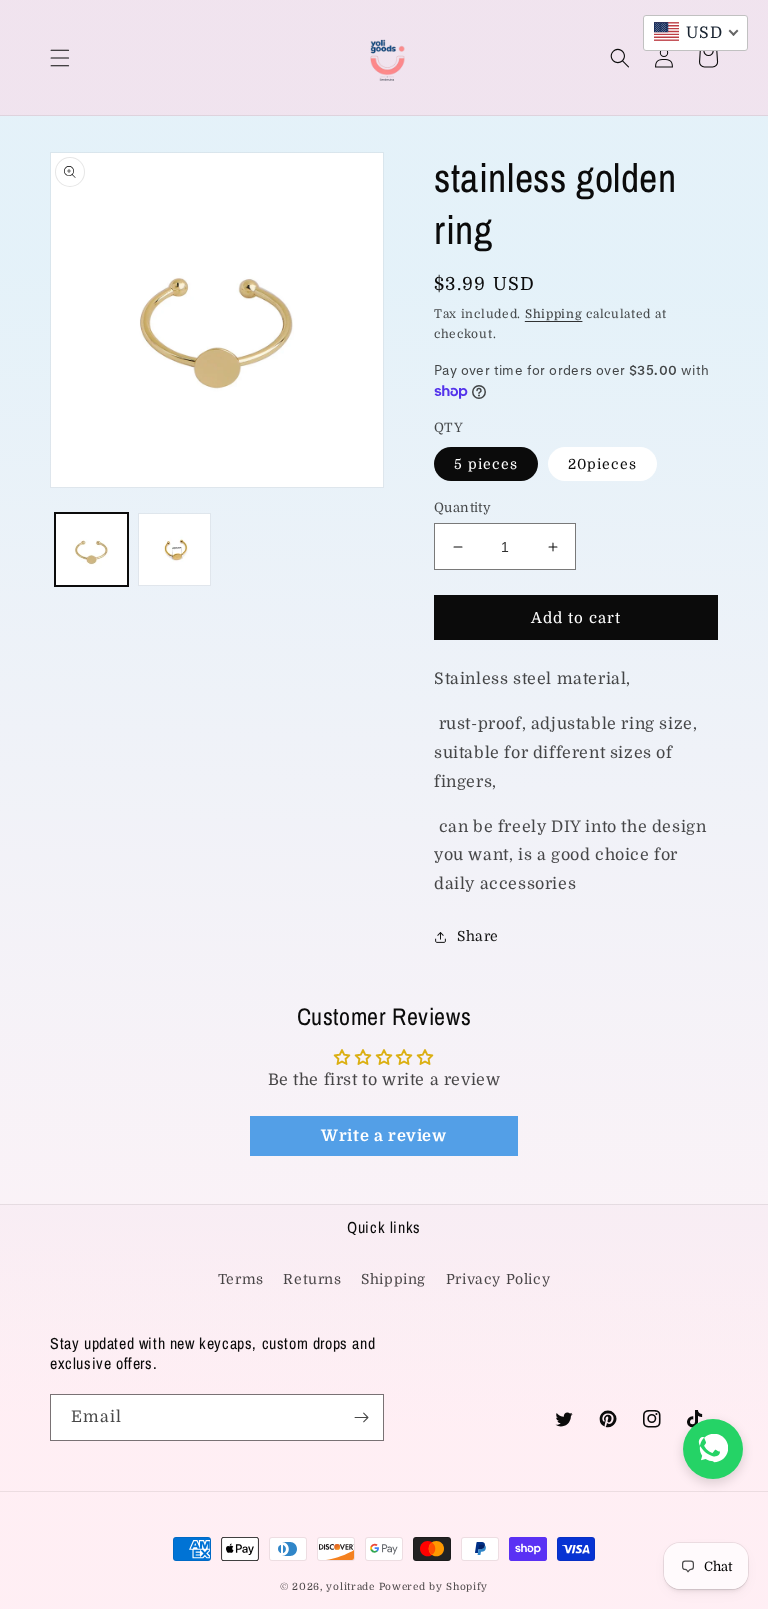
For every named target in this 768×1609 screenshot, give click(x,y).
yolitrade (350, 1586)
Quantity (462, 507)
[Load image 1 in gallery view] (91, 549)
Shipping (554, 314)
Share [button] (478, 936)
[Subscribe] (361, 1417)
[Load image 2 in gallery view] (174, 549)
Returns (312, 1279)
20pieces (602, 464)
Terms (241, 1279)
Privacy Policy (498, 1279)
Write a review (383, 1136)
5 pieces (486, 464)
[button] (60, 58)
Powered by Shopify (434, 1586)
